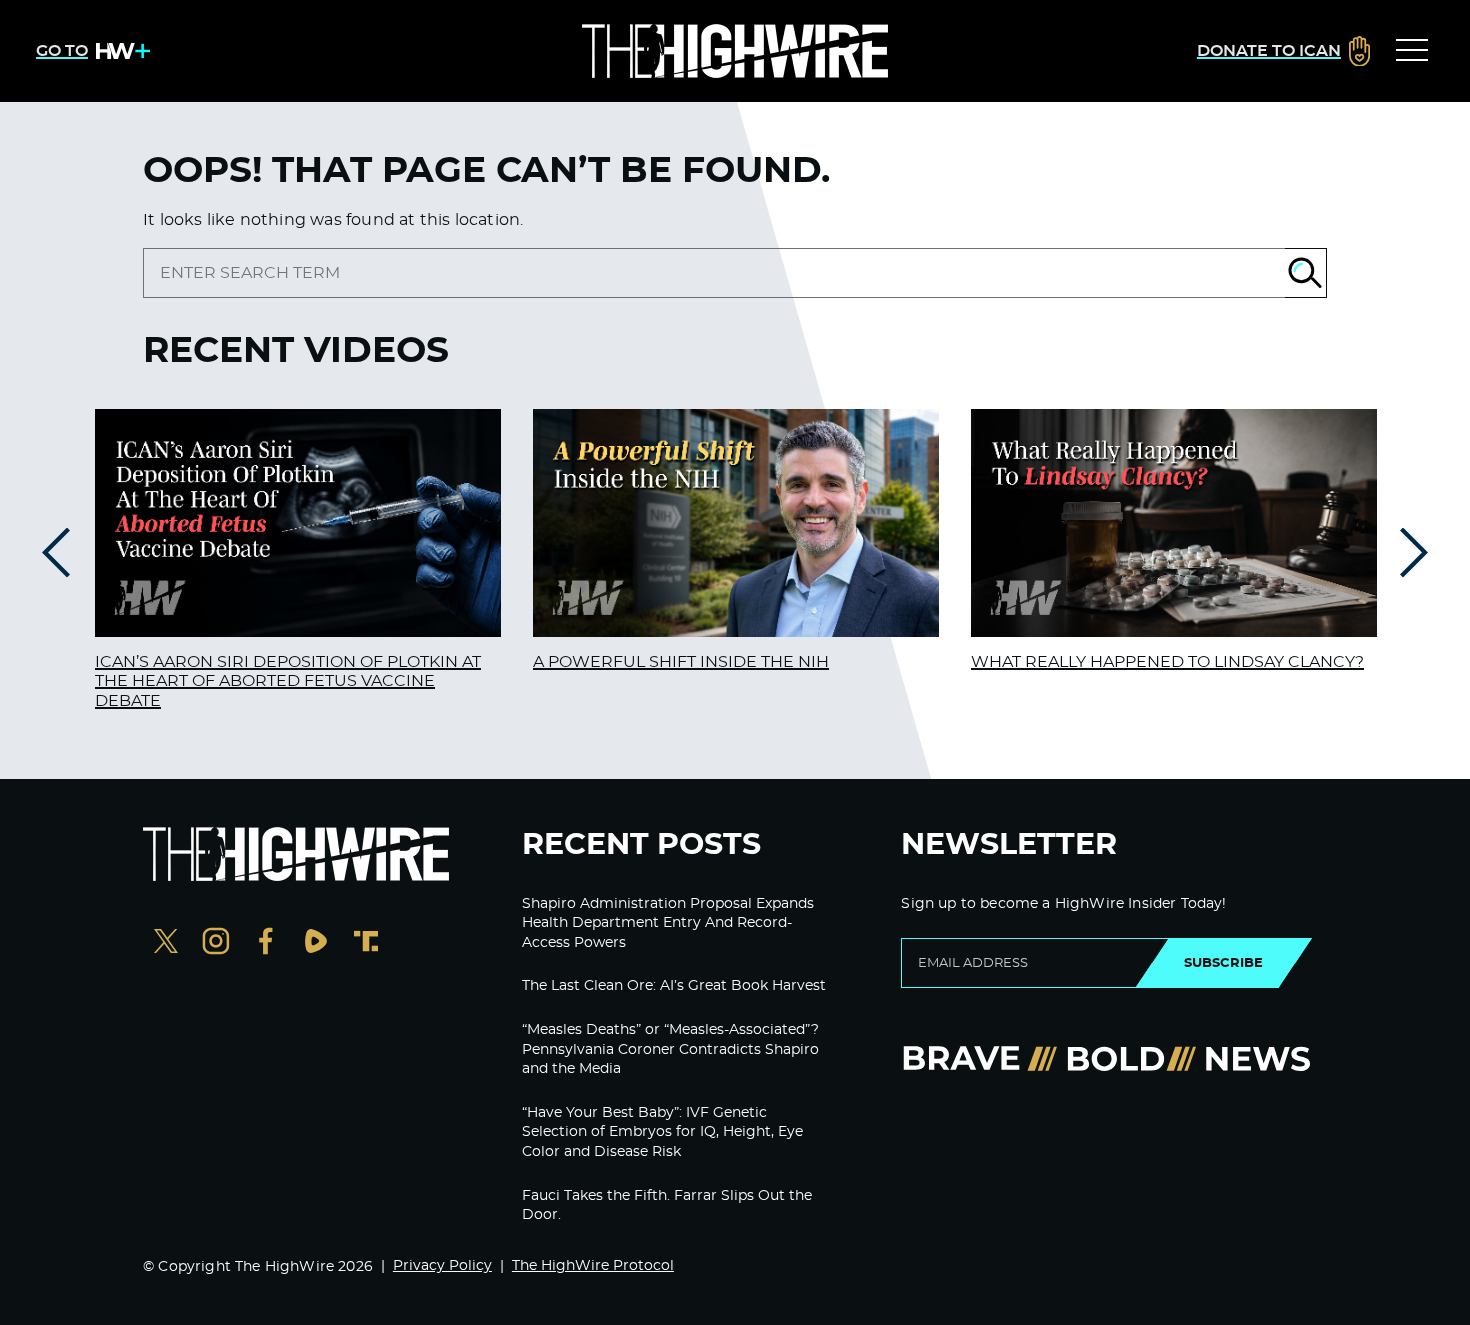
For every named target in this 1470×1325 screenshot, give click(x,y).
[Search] (1306, 273)
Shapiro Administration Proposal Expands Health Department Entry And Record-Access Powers (668, 923)
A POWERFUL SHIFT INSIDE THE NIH (681, 662)
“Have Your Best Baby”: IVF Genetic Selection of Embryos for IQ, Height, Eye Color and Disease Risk (662, 1132)
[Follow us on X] (166, 943)
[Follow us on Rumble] (316, 943)
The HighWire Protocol (593, 1266)
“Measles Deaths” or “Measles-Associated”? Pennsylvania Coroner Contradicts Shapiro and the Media (670, 1049)
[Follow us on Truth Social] (366, 943)
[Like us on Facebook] (266, 943)
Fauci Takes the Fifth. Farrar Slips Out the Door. (667, 1206)
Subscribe (1223, 963)
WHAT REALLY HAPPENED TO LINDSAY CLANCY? (1167, 662)
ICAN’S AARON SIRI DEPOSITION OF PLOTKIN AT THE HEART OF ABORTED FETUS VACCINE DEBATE (288, 681)
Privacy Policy (442, 1266)
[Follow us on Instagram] (216, 943)
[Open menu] (1412, 51)
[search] (714, 273)
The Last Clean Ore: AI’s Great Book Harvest (674, 986)
